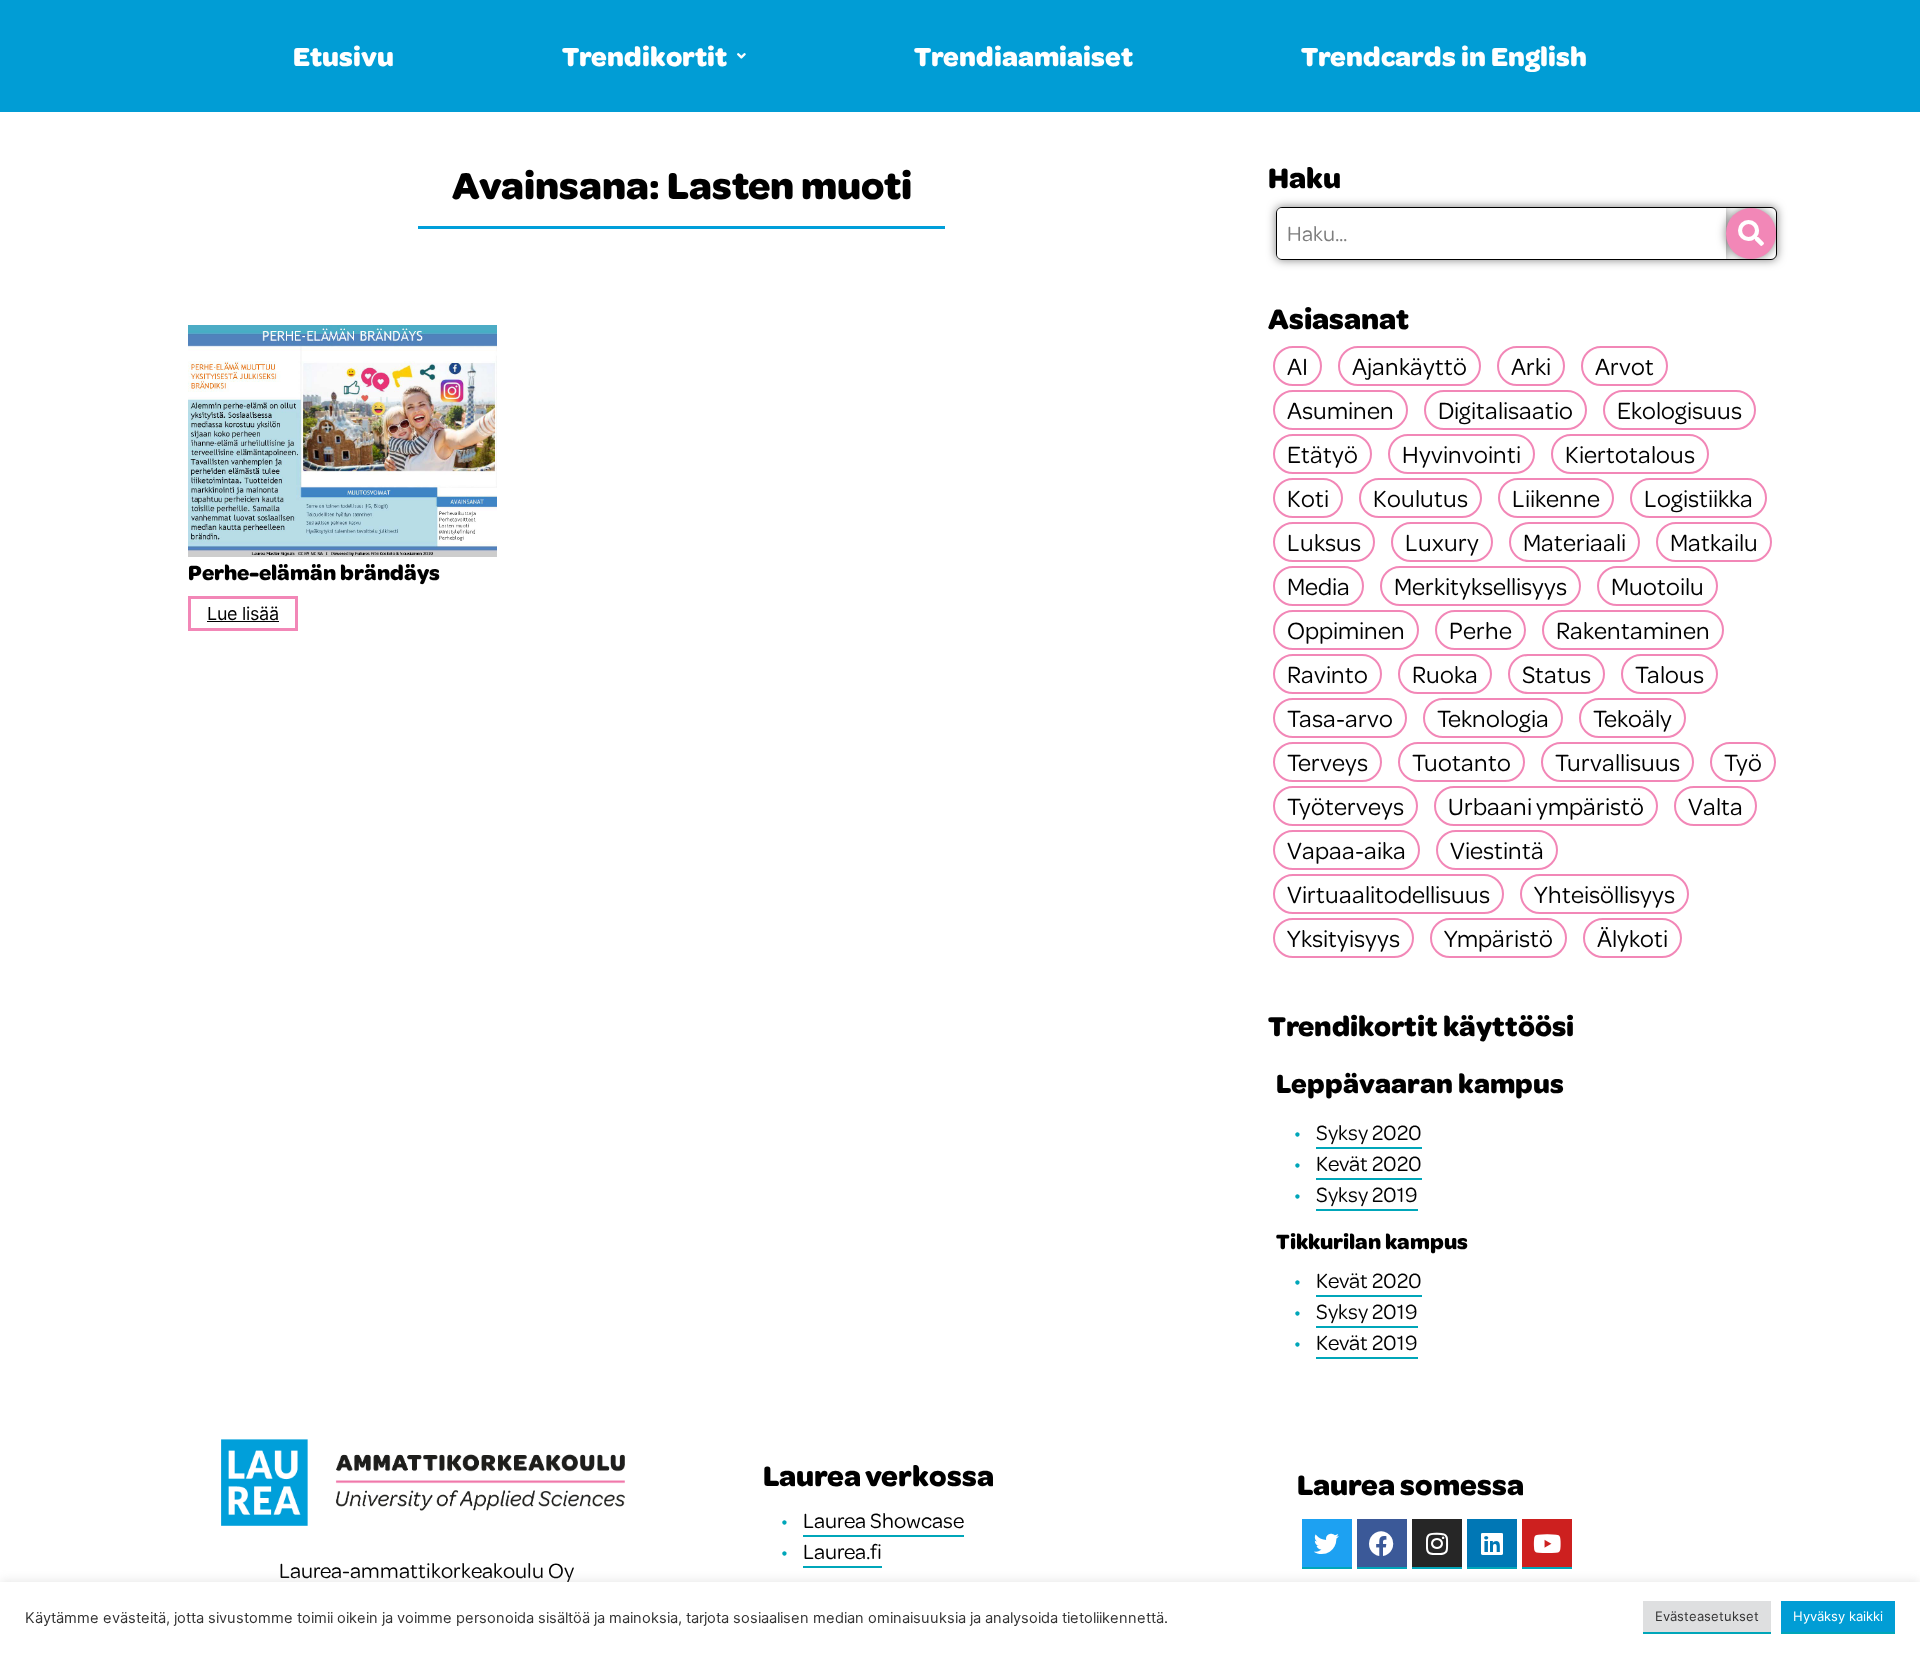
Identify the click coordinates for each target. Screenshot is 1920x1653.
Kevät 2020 (1369, 1163)
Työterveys (1345, 806)
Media (1318, 586)
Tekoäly (1632, 718)
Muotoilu (1657, 586)
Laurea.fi (842, 1551)
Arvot (1624, 366)
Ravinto (1327, 674)
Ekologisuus (1679, 410)
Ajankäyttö (1409, 366)
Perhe (1480, 630)
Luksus (1324, 542)
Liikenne (1556, 498)
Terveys (1327, 762)
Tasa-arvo (1340, 718)
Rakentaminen (1633, 630)
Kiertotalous (1630, 454)
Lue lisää (243, 613)
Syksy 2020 (1369, 1132)
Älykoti (1632, 938)
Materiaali (1574, 542)
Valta (1715, 806)
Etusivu (343, 55)
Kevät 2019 (1367, 1342)
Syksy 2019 (1367, 1194)
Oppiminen (1346, 630)
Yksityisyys (1343, 938)
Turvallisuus (1617, 762)
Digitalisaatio (1505, 410)
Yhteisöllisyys (1604, 894)
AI (1297, 366)
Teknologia (1493, 718)
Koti (1308, 498)
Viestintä (1497, 850)
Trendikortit (644, 55)
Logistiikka (1698, 498)
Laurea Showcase (883, 1520)
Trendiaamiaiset (1023, 55)
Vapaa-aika (1346, 850)
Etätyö (1322, 454)
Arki (1531, 366)
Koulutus (1420, 498)
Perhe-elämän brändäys (314, 572)
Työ (1743, 762)
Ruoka (1445, 674)
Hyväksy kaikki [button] (1838, 1616)
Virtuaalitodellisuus (1388, 894)
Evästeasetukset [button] (1707, 1616)
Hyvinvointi (1461, 454)
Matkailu (1714, 542)
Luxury (1442, 542)
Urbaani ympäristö (1546, 806)
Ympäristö (1498, 938)
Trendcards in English (1444, 55)
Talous (1669, 674)
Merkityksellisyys (1480, 586)
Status (1556, 674)
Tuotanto (1461, 762)
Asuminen (1340, 410)
